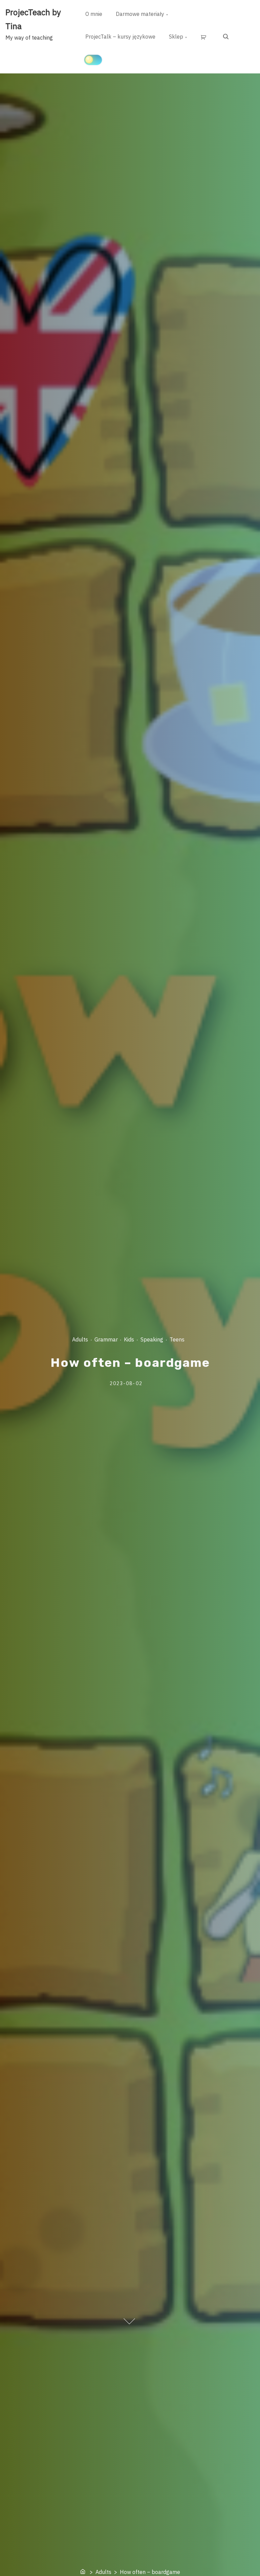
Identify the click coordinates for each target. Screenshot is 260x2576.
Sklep (176, 37)
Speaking (151, 1339)
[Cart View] (205, 37)
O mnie (94, 14)
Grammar (106, 1339)
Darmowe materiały (140, 14)
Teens (177, 1339)
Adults (80, 1339)
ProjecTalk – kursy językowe (120, 37)
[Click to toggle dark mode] (93, 60)
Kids (129, 1339)
